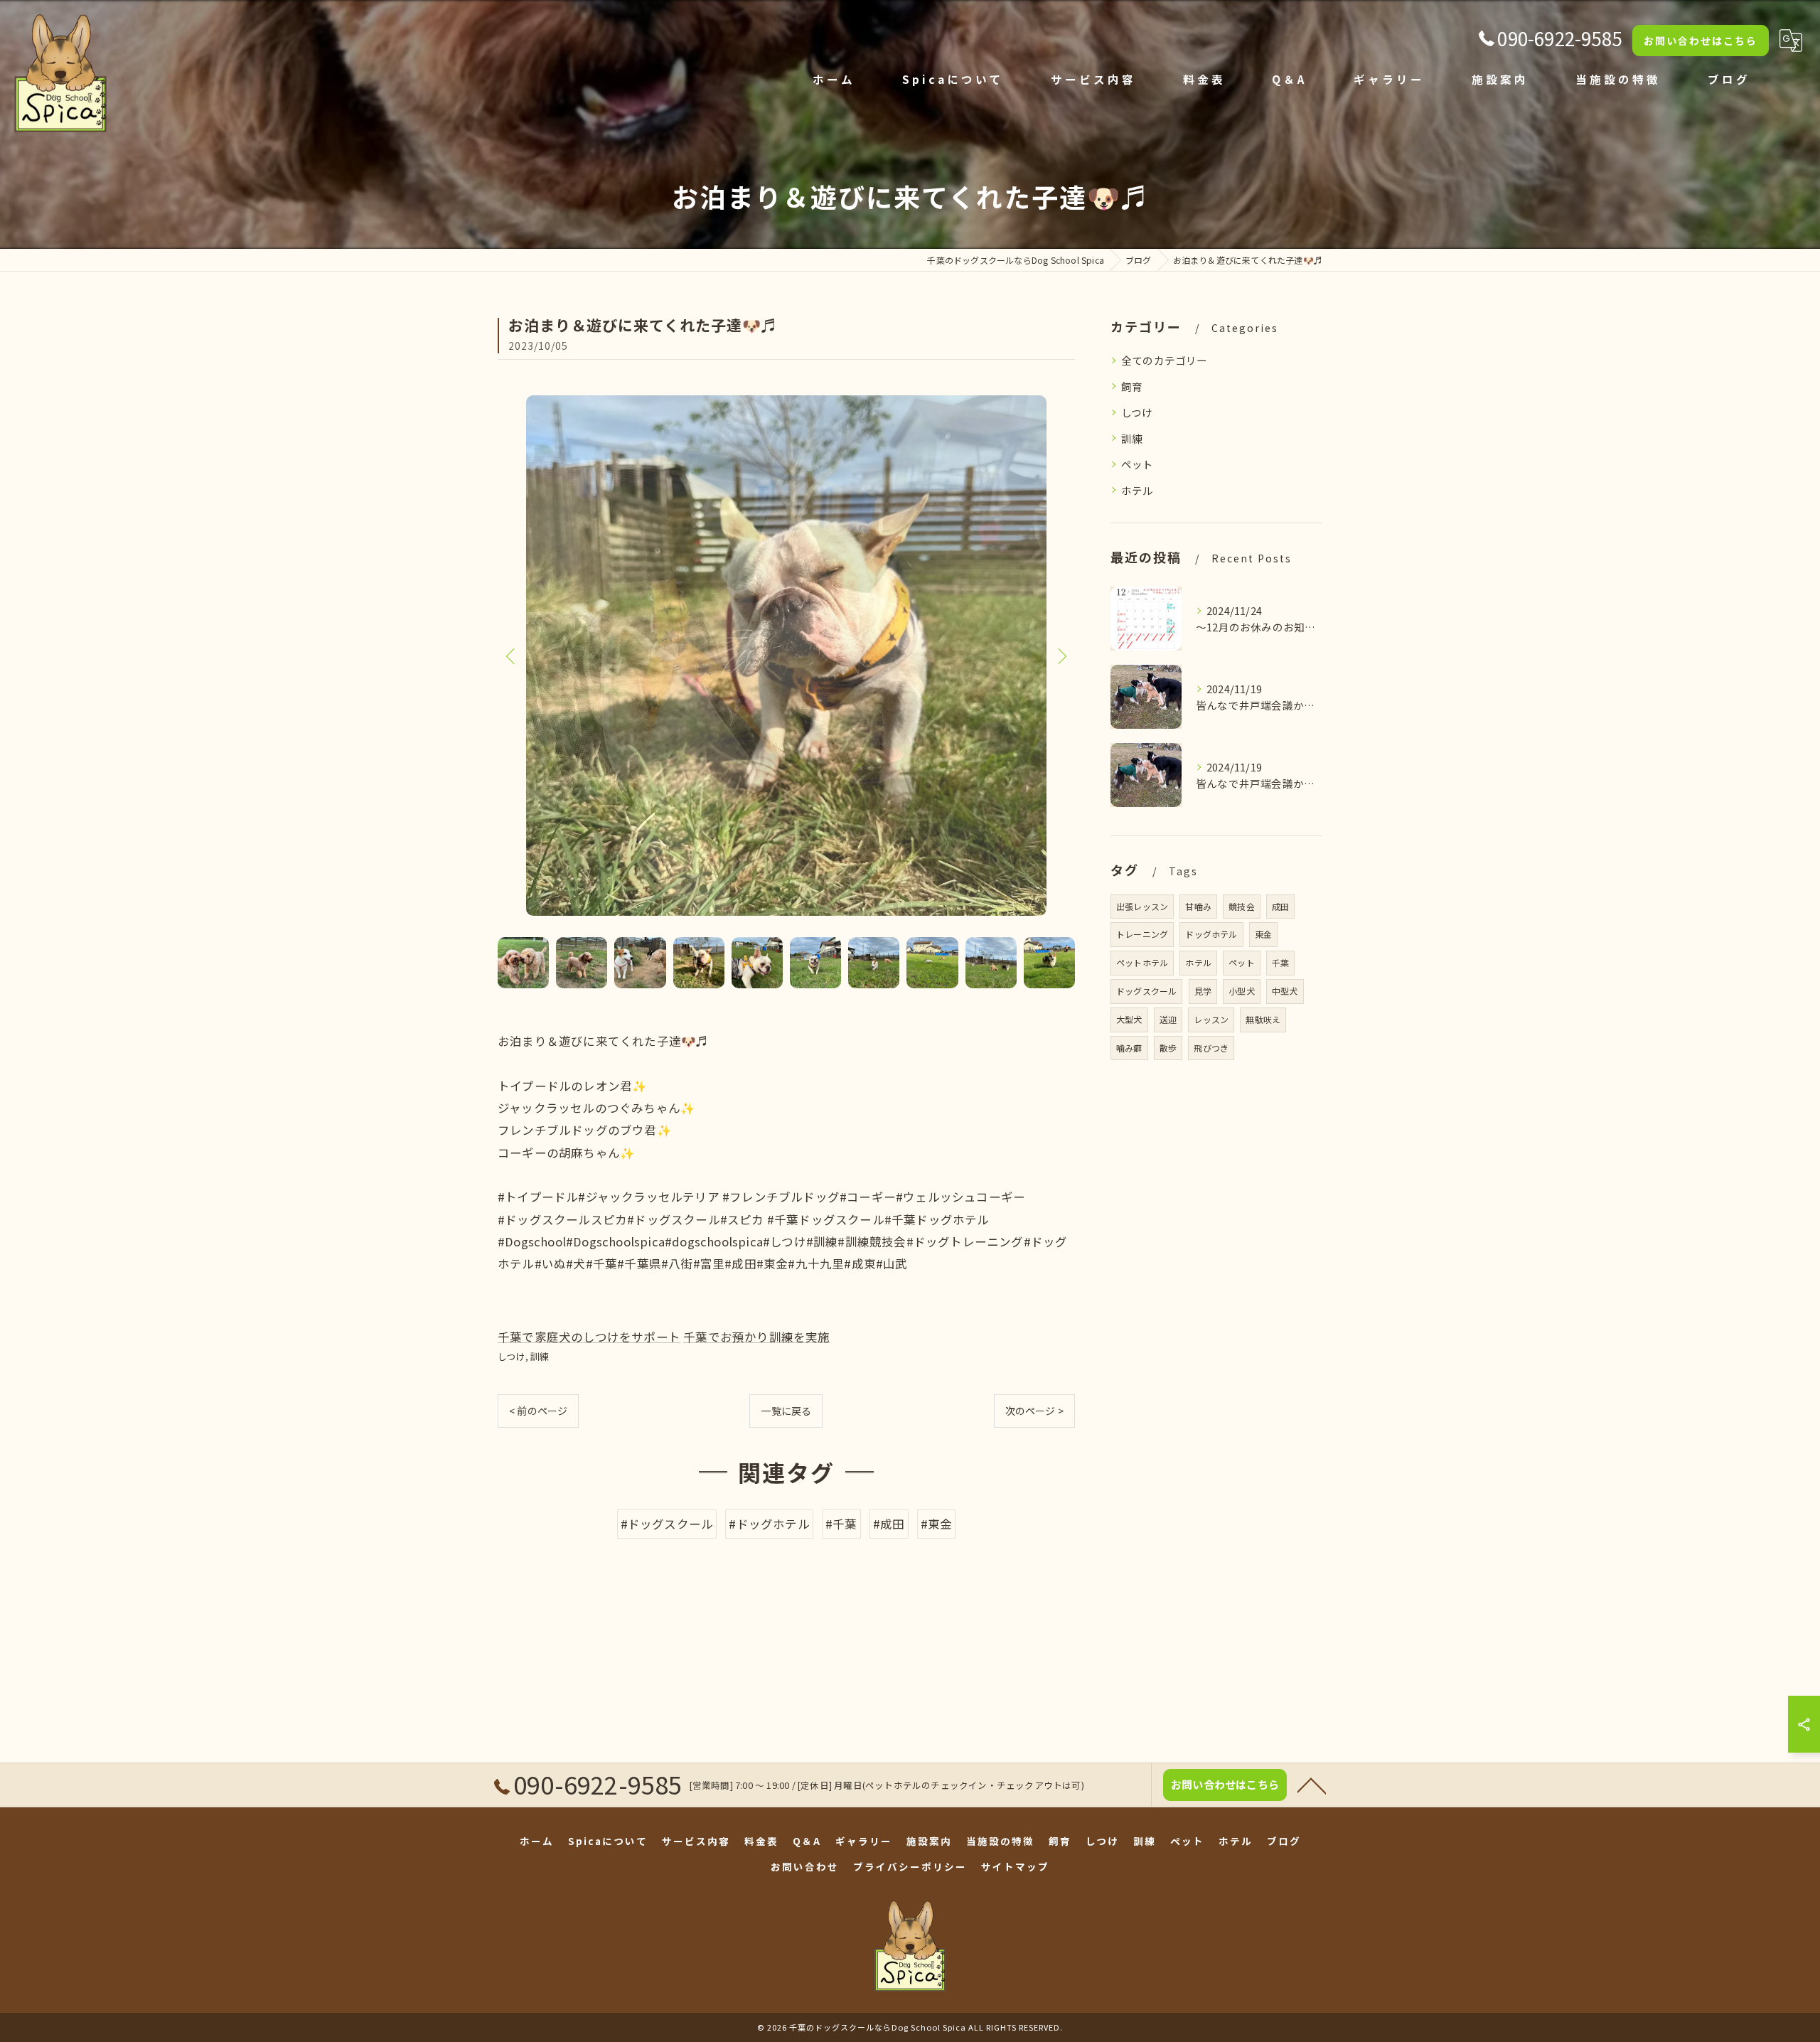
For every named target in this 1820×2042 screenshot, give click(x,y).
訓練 (540, 1356)
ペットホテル (1142, 962)
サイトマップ (1015, 1866)
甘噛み (1198, 906)
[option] (786, 656)
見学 (1203, 991)
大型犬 (1129, 1019)
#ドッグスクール (667, 1524)
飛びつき (1211, 1048)
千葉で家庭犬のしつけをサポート (589, 1337)
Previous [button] (512, 656)
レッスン (1211, 1019)
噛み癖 (1129, 1048)
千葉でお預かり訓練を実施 (756, 1337)
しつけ (512, 1356)
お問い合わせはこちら (1701, 41)
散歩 (1168, 1048)
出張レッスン (1142, 906)
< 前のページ (538, 1411)
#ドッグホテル (769, 1524)
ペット (1137, 464)
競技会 (1242, 906)
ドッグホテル (1211, 934)
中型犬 (1285, 991)
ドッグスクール (1146, 991)
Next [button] (1061, 656)
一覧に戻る (786, 1411)
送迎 (1168, 1019)
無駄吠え (1263, 1019)
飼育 (1132, 386)
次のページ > (1034, 1411)
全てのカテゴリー (1165, 360)
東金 (1263, 934)
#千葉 (841, 1524)
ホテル (1137, 490)
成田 (1280, 906)
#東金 (937, 1524)
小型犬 (1242, 991)
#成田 (889, 1524)
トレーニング (1142, 934)
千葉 (1280, 962)
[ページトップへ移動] (1312, 1785)
